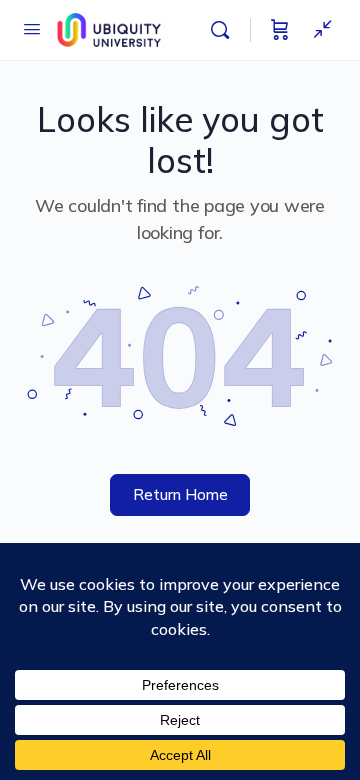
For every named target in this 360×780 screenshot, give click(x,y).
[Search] (225, 30)
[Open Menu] (32, 28)
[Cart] (280, 30)
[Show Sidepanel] (318, 30)
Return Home (180, 494)
